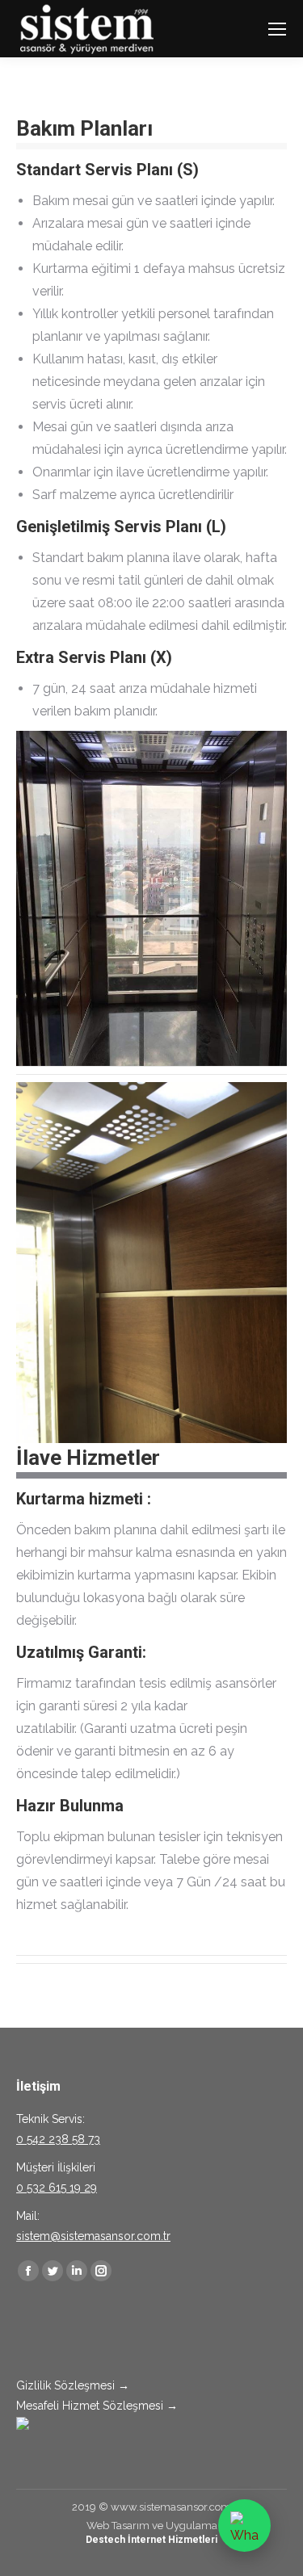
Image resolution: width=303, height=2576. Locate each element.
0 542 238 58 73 (58, 2139)
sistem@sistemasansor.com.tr (93, 2236)
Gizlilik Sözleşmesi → (73, 2385)
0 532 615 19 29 (57, 2188)
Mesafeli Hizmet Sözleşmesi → (97, 2406)
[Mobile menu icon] (277, 29)
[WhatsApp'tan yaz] (244, 2526)
